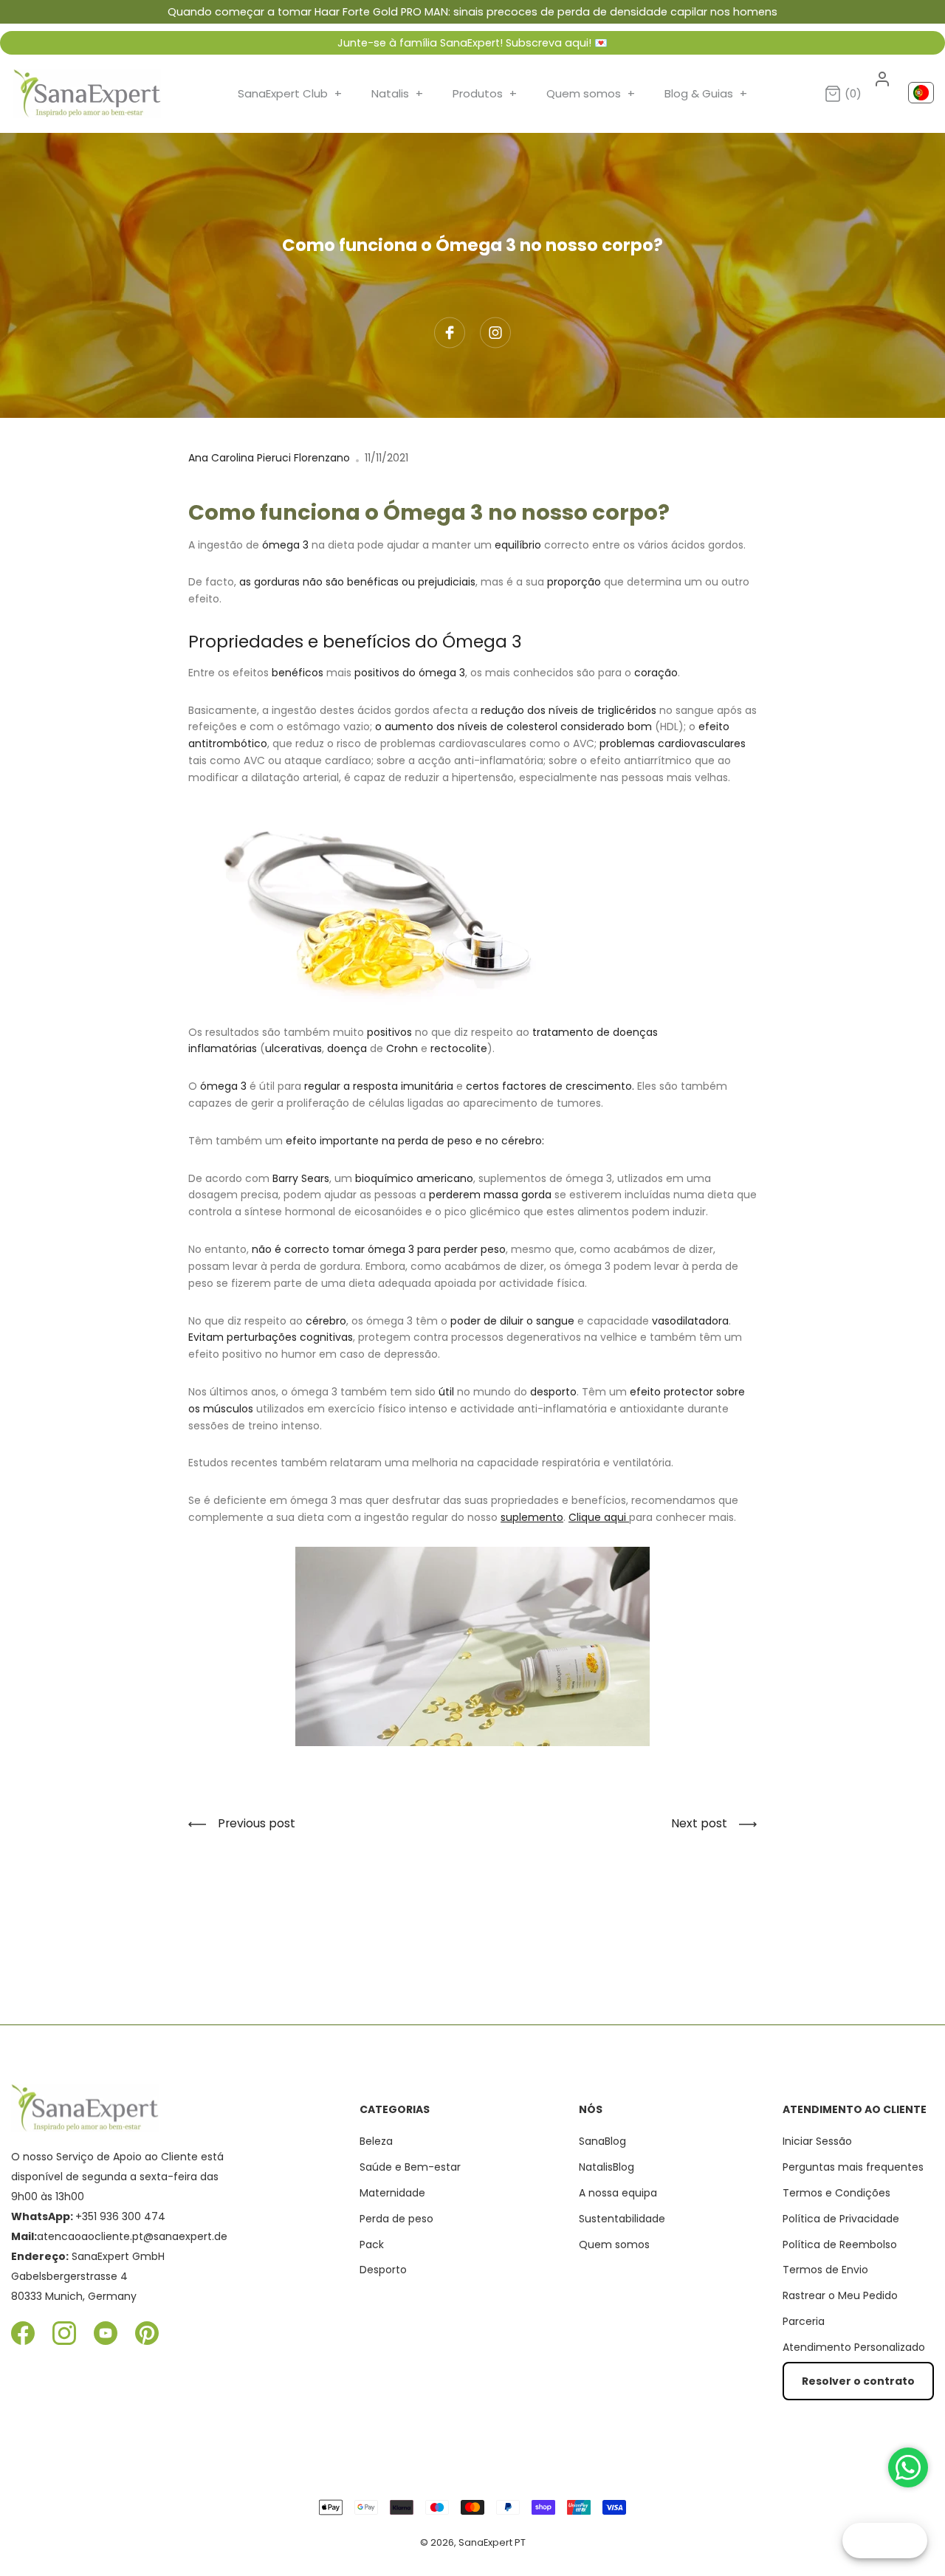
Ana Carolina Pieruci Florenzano (269, 458)
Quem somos (591, 93)
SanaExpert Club (290, 93)
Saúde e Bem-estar (410, 2167)
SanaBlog (602, 2141)
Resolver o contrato (858, 2381)
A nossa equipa (618, 2193)
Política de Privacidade (841, 2219)
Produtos (485, 93)
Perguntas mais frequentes (853, 2167)
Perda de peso (396, 2219)
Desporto (383, 2270)
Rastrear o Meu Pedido (840, 2295)
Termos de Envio (825, 2270)
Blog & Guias (706, 93)
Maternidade (392, 2193)
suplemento (532, 1517)
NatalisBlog (606, 2167)
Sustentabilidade (622, 2219)
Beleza (376, 2141)
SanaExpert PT (492, 2542)
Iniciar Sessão (817, 2141)
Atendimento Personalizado (854, 2347)
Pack (372, 2244)
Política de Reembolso (840, 2244)
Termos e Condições (836, 2193)
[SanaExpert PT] (87, 94)
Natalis (397, 93)
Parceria (804, 2321)
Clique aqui (599, 1517)
